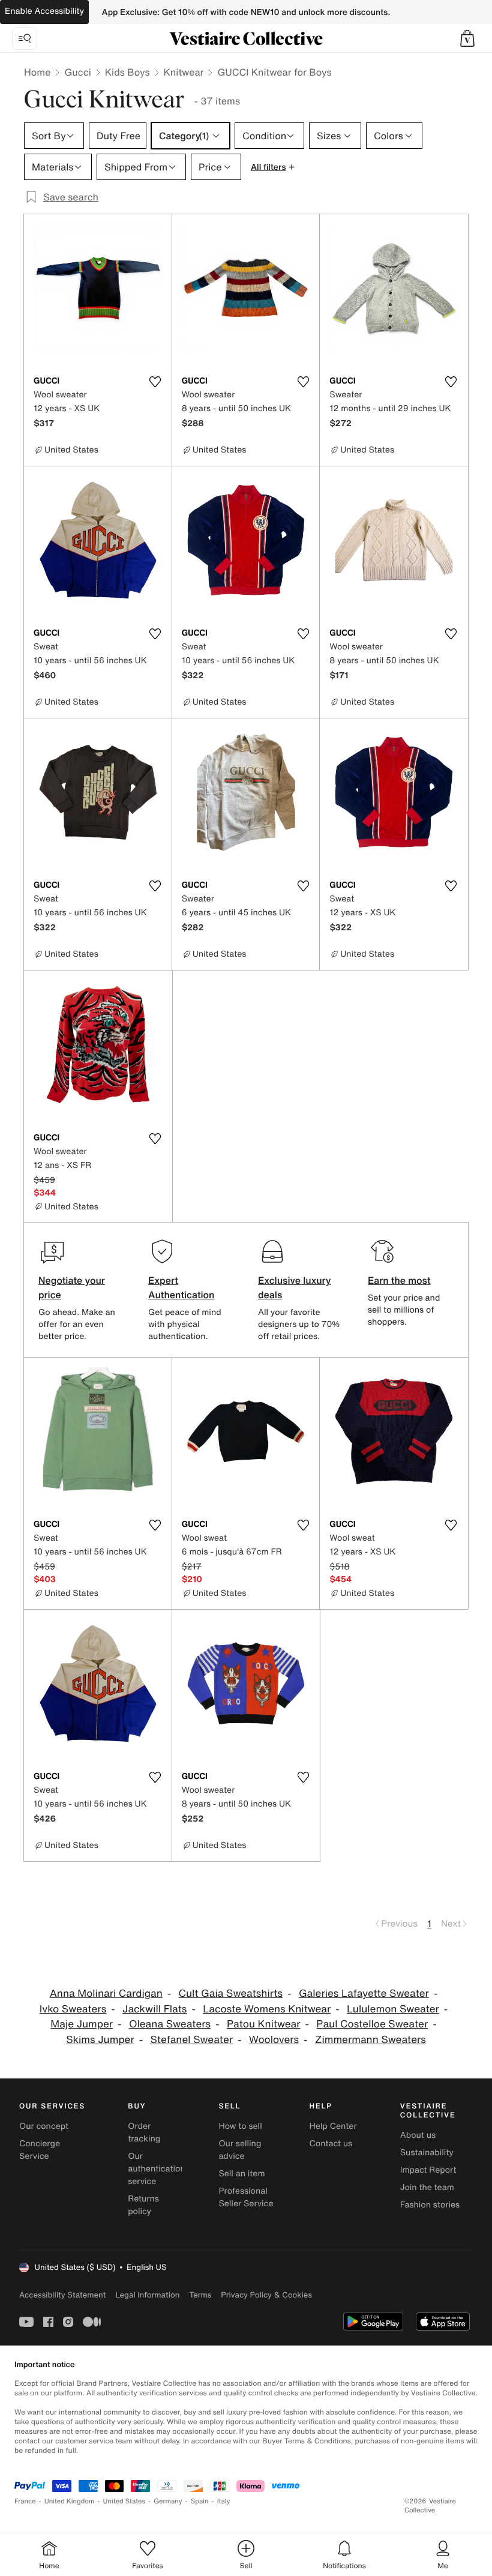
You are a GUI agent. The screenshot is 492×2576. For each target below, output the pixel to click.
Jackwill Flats (154, 2009)
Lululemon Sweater (393, 2009)
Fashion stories (430, 2205)
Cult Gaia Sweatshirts (231, 1994)
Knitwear (184, 72)
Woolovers (274, 2040)
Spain (200, 2501)
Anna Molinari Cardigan (106, 1994)
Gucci (77, 72)
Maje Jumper (82, 2024)
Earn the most (399, 1280)
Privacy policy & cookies (266, 2295)
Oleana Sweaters (170, 2024)
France (25, 2501)
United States (124, 2501)
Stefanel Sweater (192, 2040)
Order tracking (144, 2132)
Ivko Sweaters (73, 2009)
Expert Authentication (181, 1287)
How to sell (240, 2126)
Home (37, 72)
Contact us (331, 2144)
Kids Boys (127, 72)
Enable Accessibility (44, 11)
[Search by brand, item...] (25, 38)
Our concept (44, 2126)
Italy (224, 2501)
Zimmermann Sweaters (370, 2040)
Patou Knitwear (264, 2024)
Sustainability (427, 2153)
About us (418, 2135)
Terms (200, 2295)
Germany (168, 2501)
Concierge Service (40, 2150)
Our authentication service (157, 2169)
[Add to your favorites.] (155, 382)
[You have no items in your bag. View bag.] (467, 38)
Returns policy (143, 2205)
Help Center (333, 2126)
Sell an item (241, 2174)
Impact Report (428, 2170)
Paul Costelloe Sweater (372, 2024)
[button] (467, 38)
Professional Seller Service (246, 2197)
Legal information (147, 2295)
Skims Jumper (100, 2040)
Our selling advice (240, 2150)
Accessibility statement (62, 2295)
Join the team (427, 2187)
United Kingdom (70, 2501)
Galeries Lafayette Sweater (364, 1994)
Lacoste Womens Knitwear (267, 2009)
